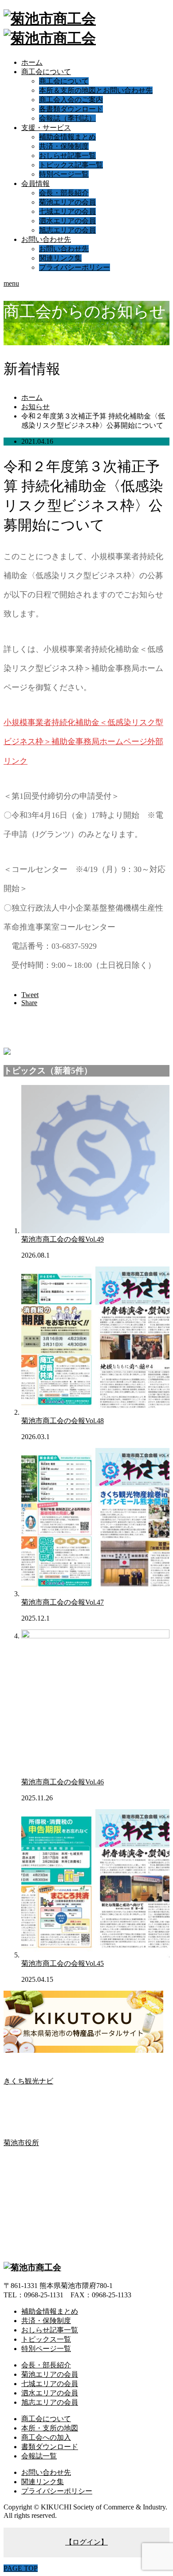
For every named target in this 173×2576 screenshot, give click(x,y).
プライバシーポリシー (75, 267)
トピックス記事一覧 (71, 165)
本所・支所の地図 (50, 2428)
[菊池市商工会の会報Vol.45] (95, 1955)
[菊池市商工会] (32, 2267)
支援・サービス (46, 128)
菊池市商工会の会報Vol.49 (63, 1239)
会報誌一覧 (39, 2456)
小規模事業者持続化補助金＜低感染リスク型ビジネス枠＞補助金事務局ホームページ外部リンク (83, 742)
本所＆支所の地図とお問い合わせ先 (96, 90)
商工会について (46, 72)
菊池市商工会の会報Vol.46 (63, 1782)
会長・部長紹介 (64, 193)
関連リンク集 (60, 258)
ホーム (32, 62)
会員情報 (35, 183)
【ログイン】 (86, 2542)
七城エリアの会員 (67, 211)
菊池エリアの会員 (67, 202)
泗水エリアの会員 (67, 221)
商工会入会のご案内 (71, 100)
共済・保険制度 (64, 146)
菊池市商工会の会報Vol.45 (63, 1963)
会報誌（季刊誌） (67, 118)
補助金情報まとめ (67, 137)
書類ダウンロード (50, 2447)
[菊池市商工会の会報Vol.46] (95, 1636)
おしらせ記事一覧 (67, 156)
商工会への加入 (46, 2437)
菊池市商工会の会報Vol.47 (63, 1602)
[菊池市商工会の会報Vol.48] (95, 1412)
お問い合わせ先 (46, 239)
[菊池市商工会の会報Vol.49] (95, 1231)
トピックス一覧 (46, 2339)
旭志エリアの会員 (67, 230)
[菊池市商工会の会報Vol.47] (95, 1594)
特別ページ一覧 (64, 174)
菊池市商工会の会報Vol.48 (63, 1421)
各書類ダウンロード (71, 109)
